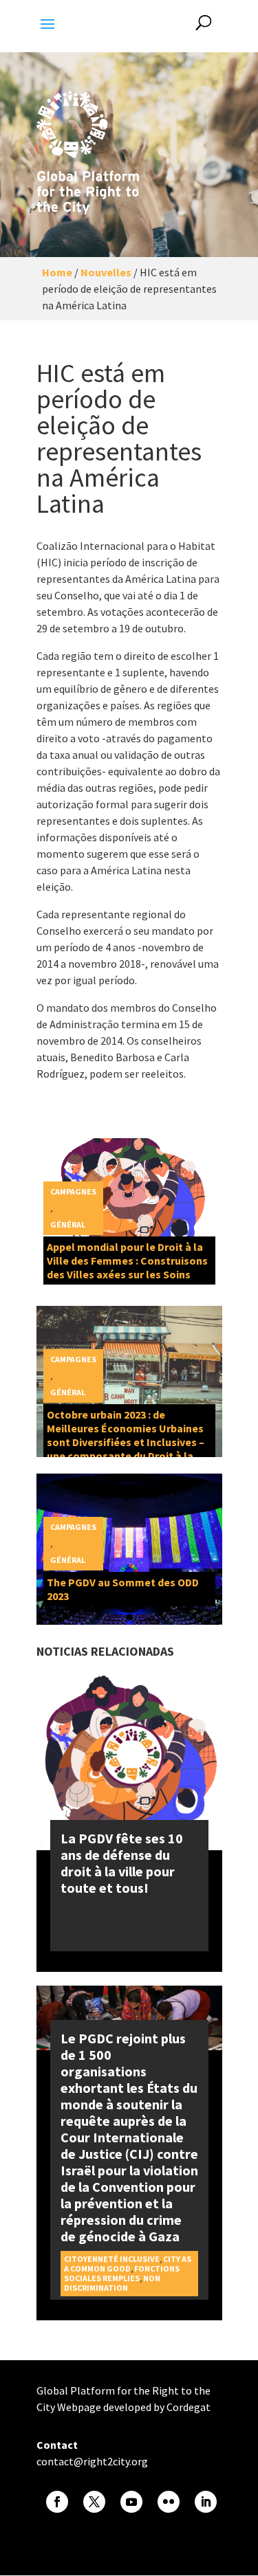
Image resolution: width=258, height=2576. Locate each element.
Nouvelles (106, 272)
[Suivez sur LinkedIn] (206, 2502)
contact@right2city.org (92, 2461)
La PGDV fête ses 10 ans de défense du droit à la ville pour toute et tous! (122, 1863)
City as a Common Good (128, 2264)
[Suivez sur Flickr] (169, 2502)
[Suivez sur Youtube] (131, 2502)
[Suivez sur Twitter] (94, 2502)
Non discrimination (112, 2283)
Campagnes (73, 1191)
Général (68, 1224)
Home (57, 272)
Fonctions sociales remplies (122, 2273)
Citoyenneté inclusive (112, 2259)
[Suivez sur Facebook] (57, 2502)
